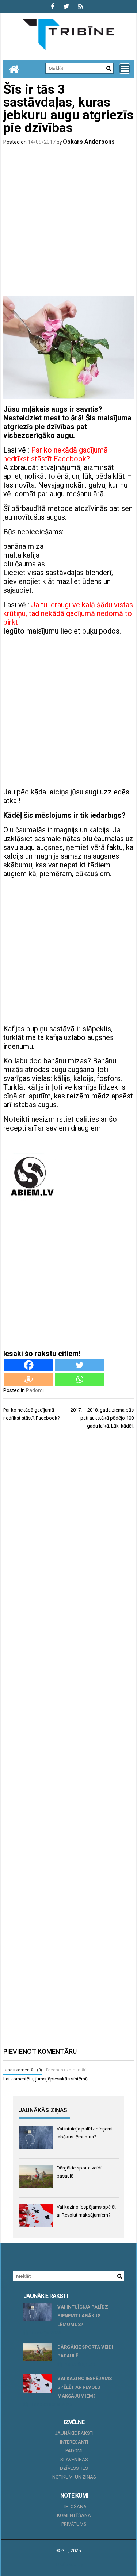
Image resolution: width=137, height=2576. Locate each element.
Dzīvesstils (74, 2468)
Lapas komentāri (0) (23, 2070)
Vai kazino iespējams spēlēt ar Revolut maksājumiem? (85, 2387)
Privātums (74, 2524)
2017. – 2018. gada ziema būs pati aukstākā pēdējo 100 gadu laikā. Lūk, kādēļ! (102, 1418)
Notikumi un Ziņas (74, 2477)
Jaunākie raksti (74, 2433)
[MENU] (125, 69)
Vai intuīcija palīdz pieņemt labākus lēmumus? (83, 2316)
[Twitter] (79, 1365)
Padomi (35, 1390)
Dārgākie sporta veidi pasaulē (85, 2351)
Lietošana (74, 2506)
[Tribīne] (14, 69)
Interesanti (74, 2442)
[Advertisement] (68, 222)
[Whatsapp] (79, 1379)
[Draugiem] (29, 1379)
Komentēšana (74, 2515)
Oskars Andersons (89, 142)
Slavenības (74, 2459)
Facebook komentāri (66, 2070)
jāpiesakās (58, 2079)
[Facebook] (29, 1365)
